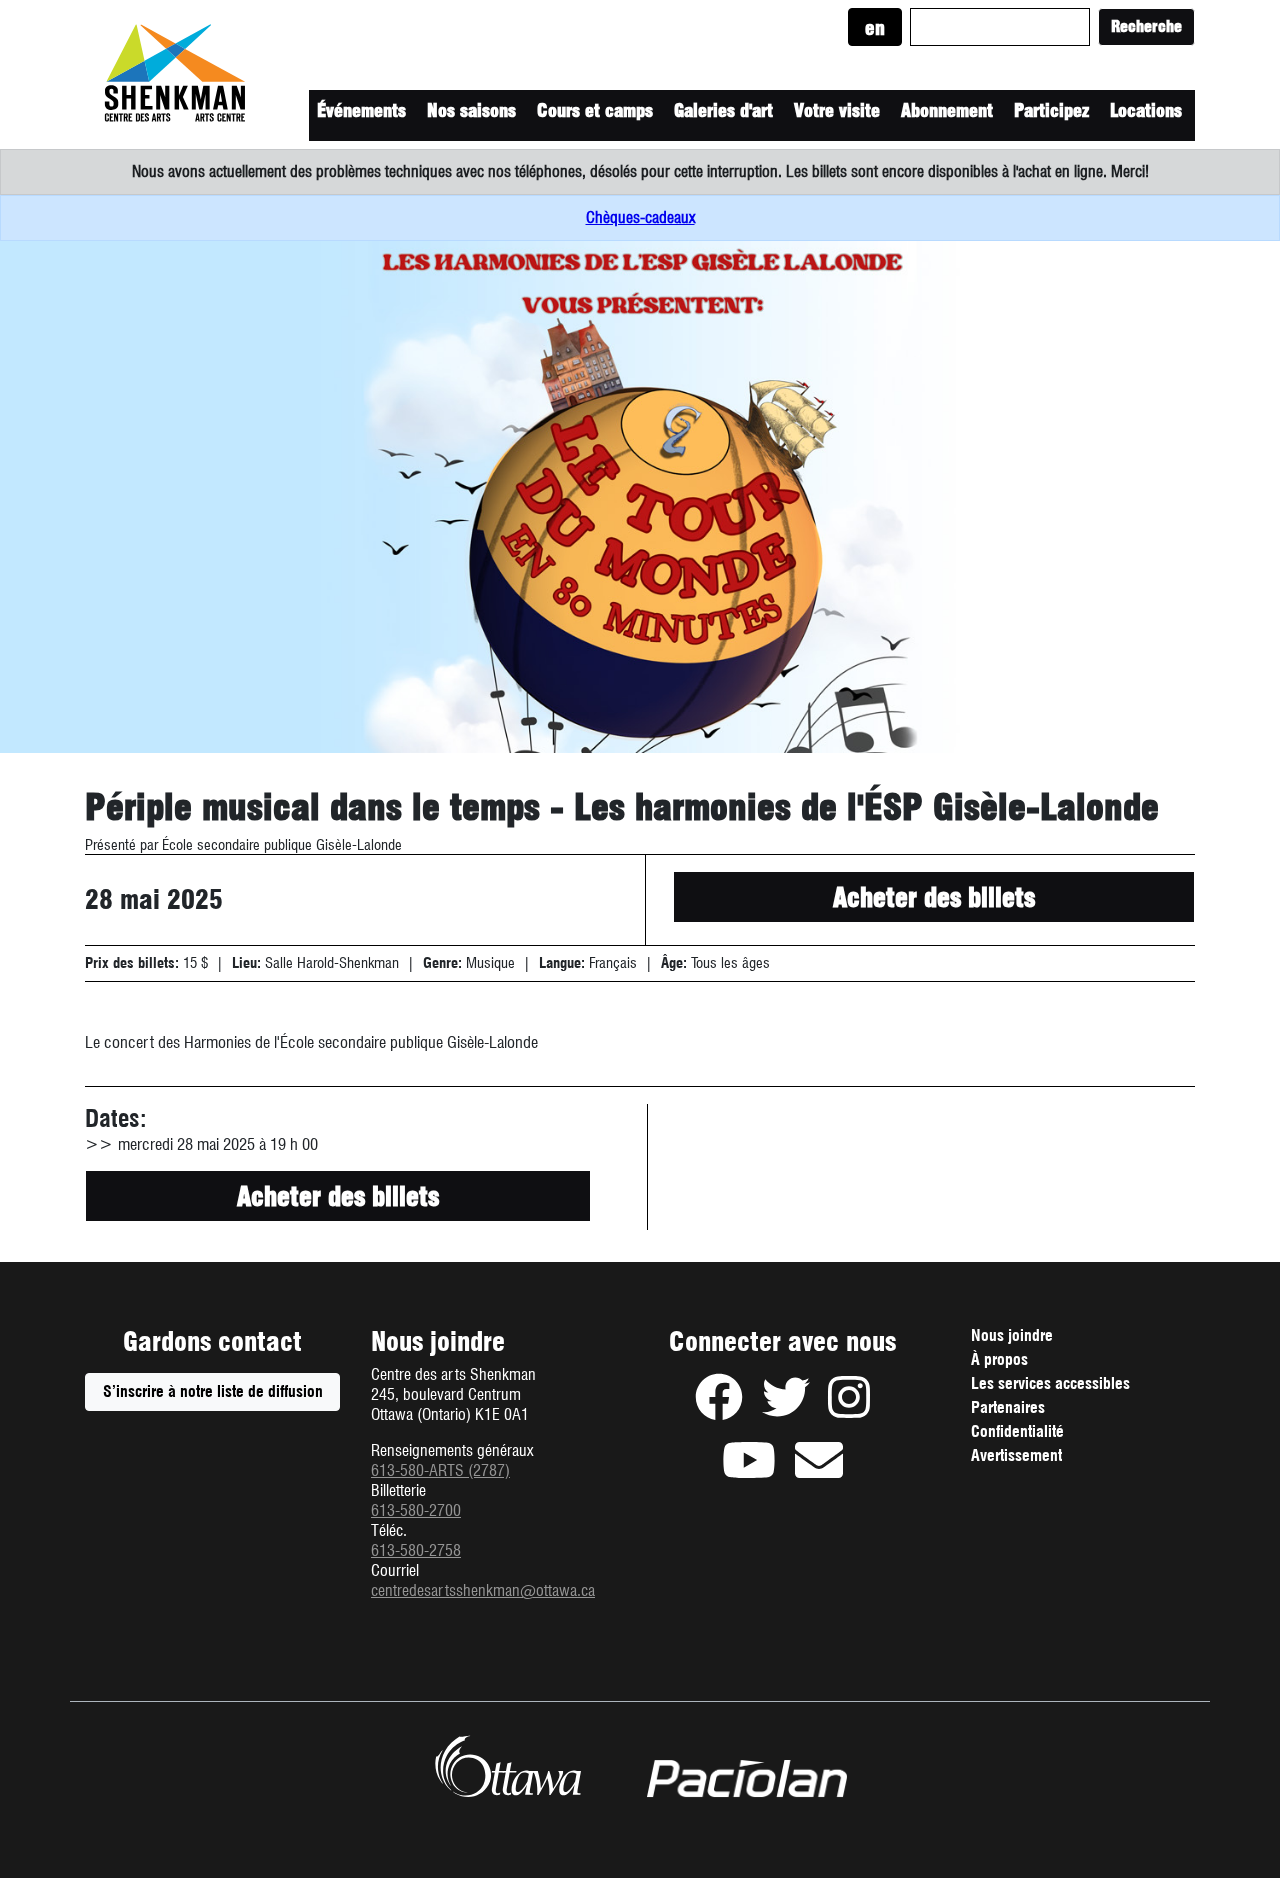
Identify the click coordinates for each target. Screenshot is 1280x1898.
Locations (1146, 110)
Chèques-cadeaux (640, 217)
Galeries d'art (723, 110)
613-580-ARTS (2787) (440, 1470)
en (875, 28)
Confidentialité (1045, 1434)
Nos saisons (471, 110)
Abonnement (947, 110)
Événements (361, 110)
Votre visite (837, 110)
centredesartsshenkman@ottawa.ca (483, 1590)
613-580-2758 (416, 1550)
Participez (1051, 110)
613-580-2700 (416, 1510)
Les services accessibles (1050, 1383)
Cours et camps (595, 110)
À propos (999, 1359)
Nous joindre (1012, 1335)
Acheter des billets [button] (934, 897)
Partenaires (1008, 1407)
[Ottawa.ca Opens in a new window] (507, 1766)
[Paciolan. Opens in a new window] (747, 1779)
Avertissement (1044, 1458)
